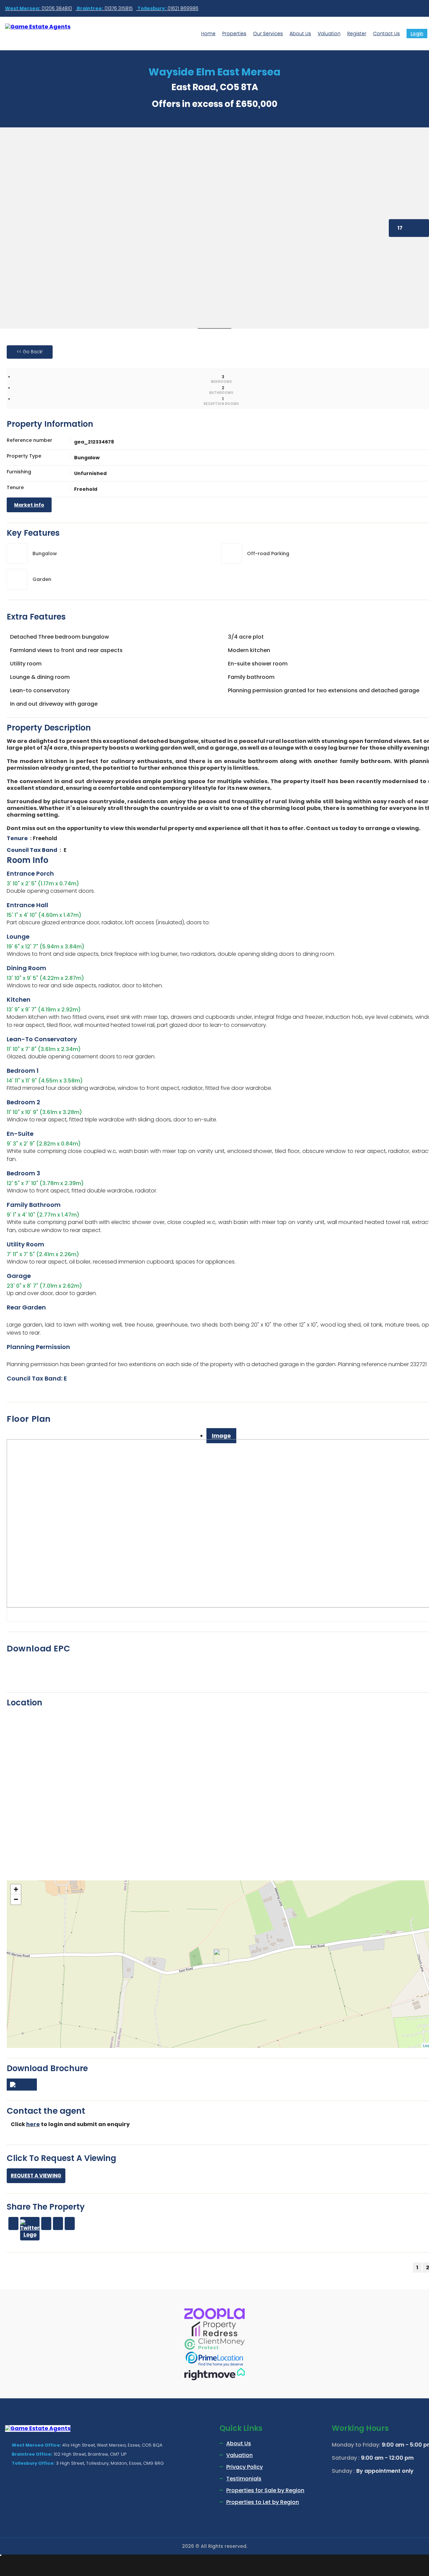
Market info (29, 505)
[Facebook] (13, 2223)
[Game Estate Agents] (53, 27)
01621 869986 (168, 8)
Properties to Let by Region (263, 2502)
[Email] (46, 2223)
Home (208, 34)
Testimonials (244, 2479)
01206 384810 (39, 8)
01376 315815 (105, 8)
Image (221, 1436)
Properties (234, 34)
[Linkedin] (58, 2223)
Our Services (268, 34)
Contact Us (386, 34)
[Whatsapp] (70, 2223)
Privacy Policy (244, 2467)
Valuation (329, 34)
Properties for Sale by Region (265, 2490)
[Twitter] (30, 2229)
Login (417, 34)
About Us (300, 34)
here (33, 2124)
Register (357, 34)
